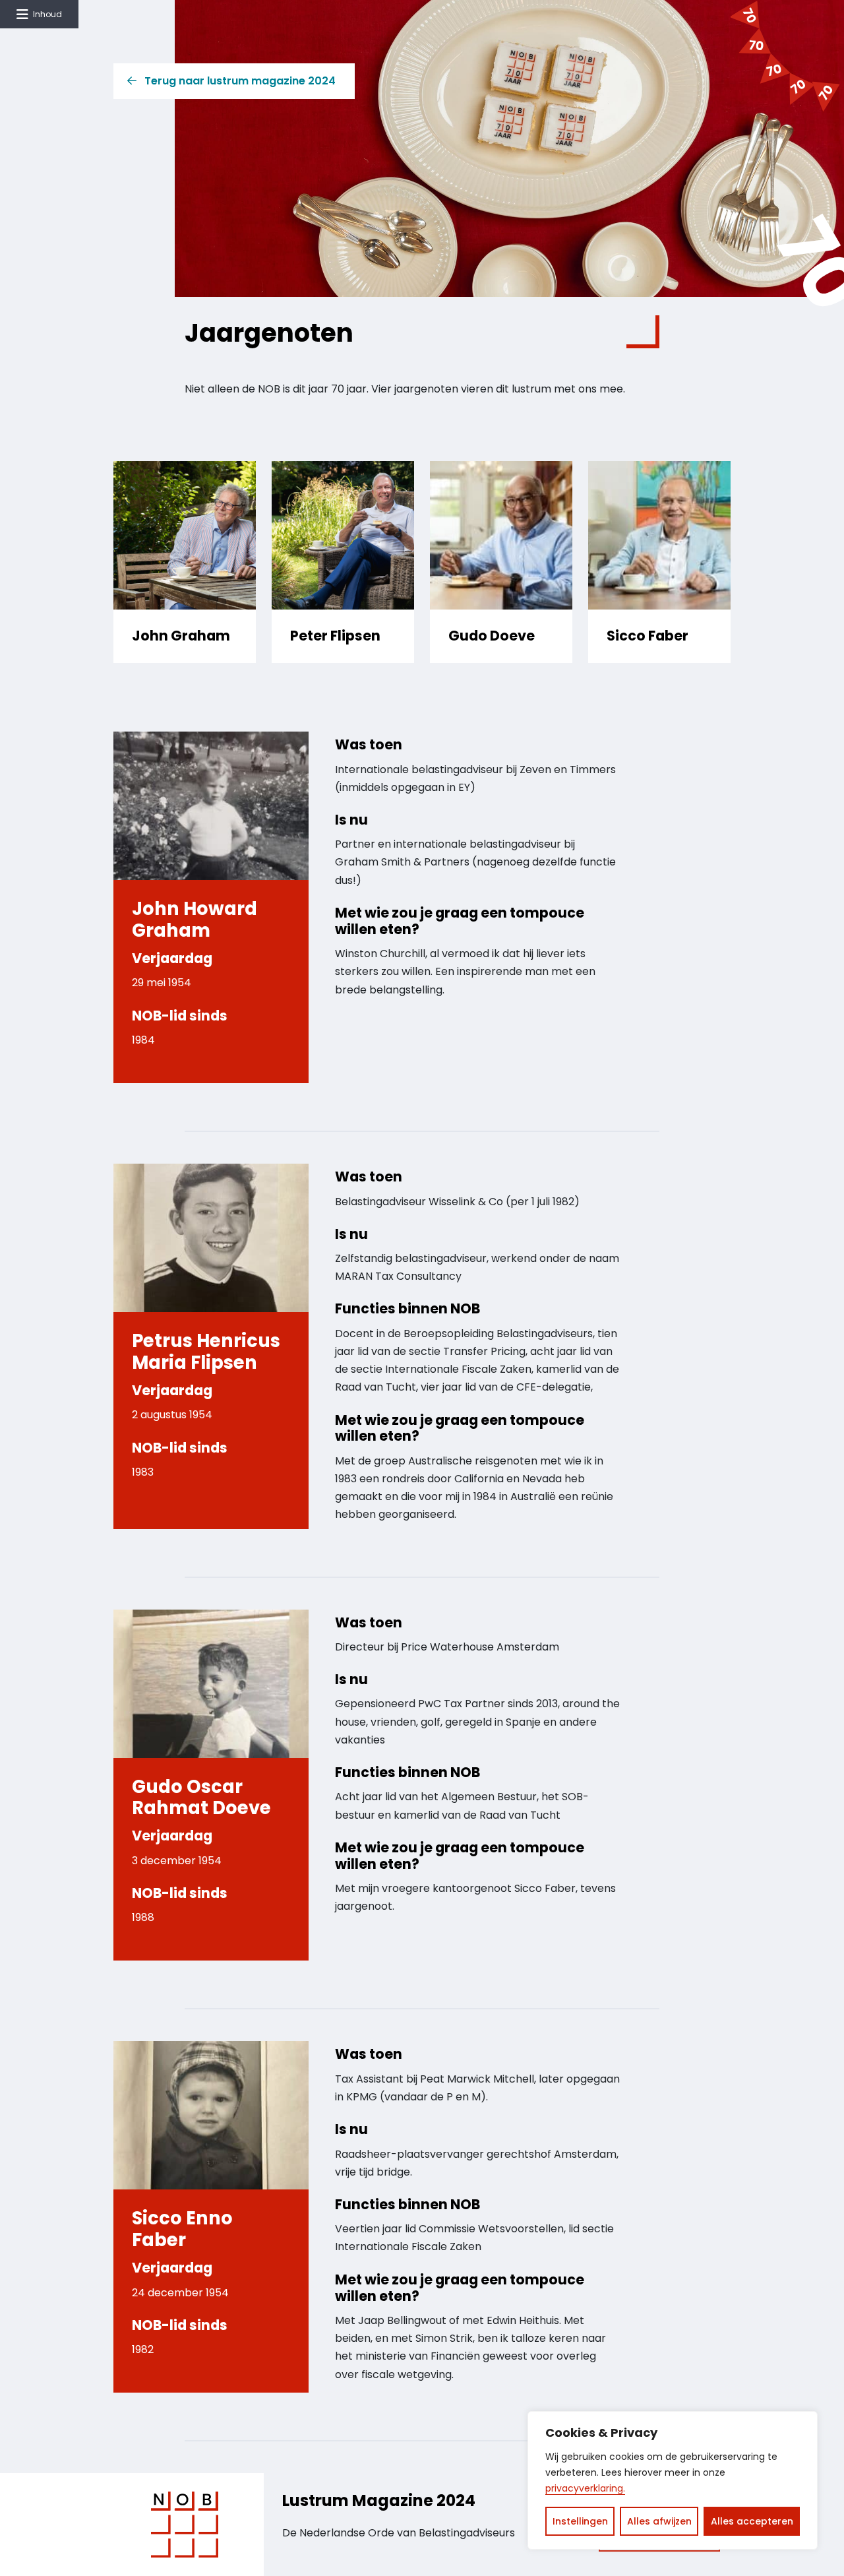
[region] (673, 2480)
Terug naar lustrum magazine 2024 (240, 81)
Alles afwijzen (659, 2521)
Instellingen (580, 2521)
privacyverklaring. (585, 2488)
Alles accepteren (752, 2521)
